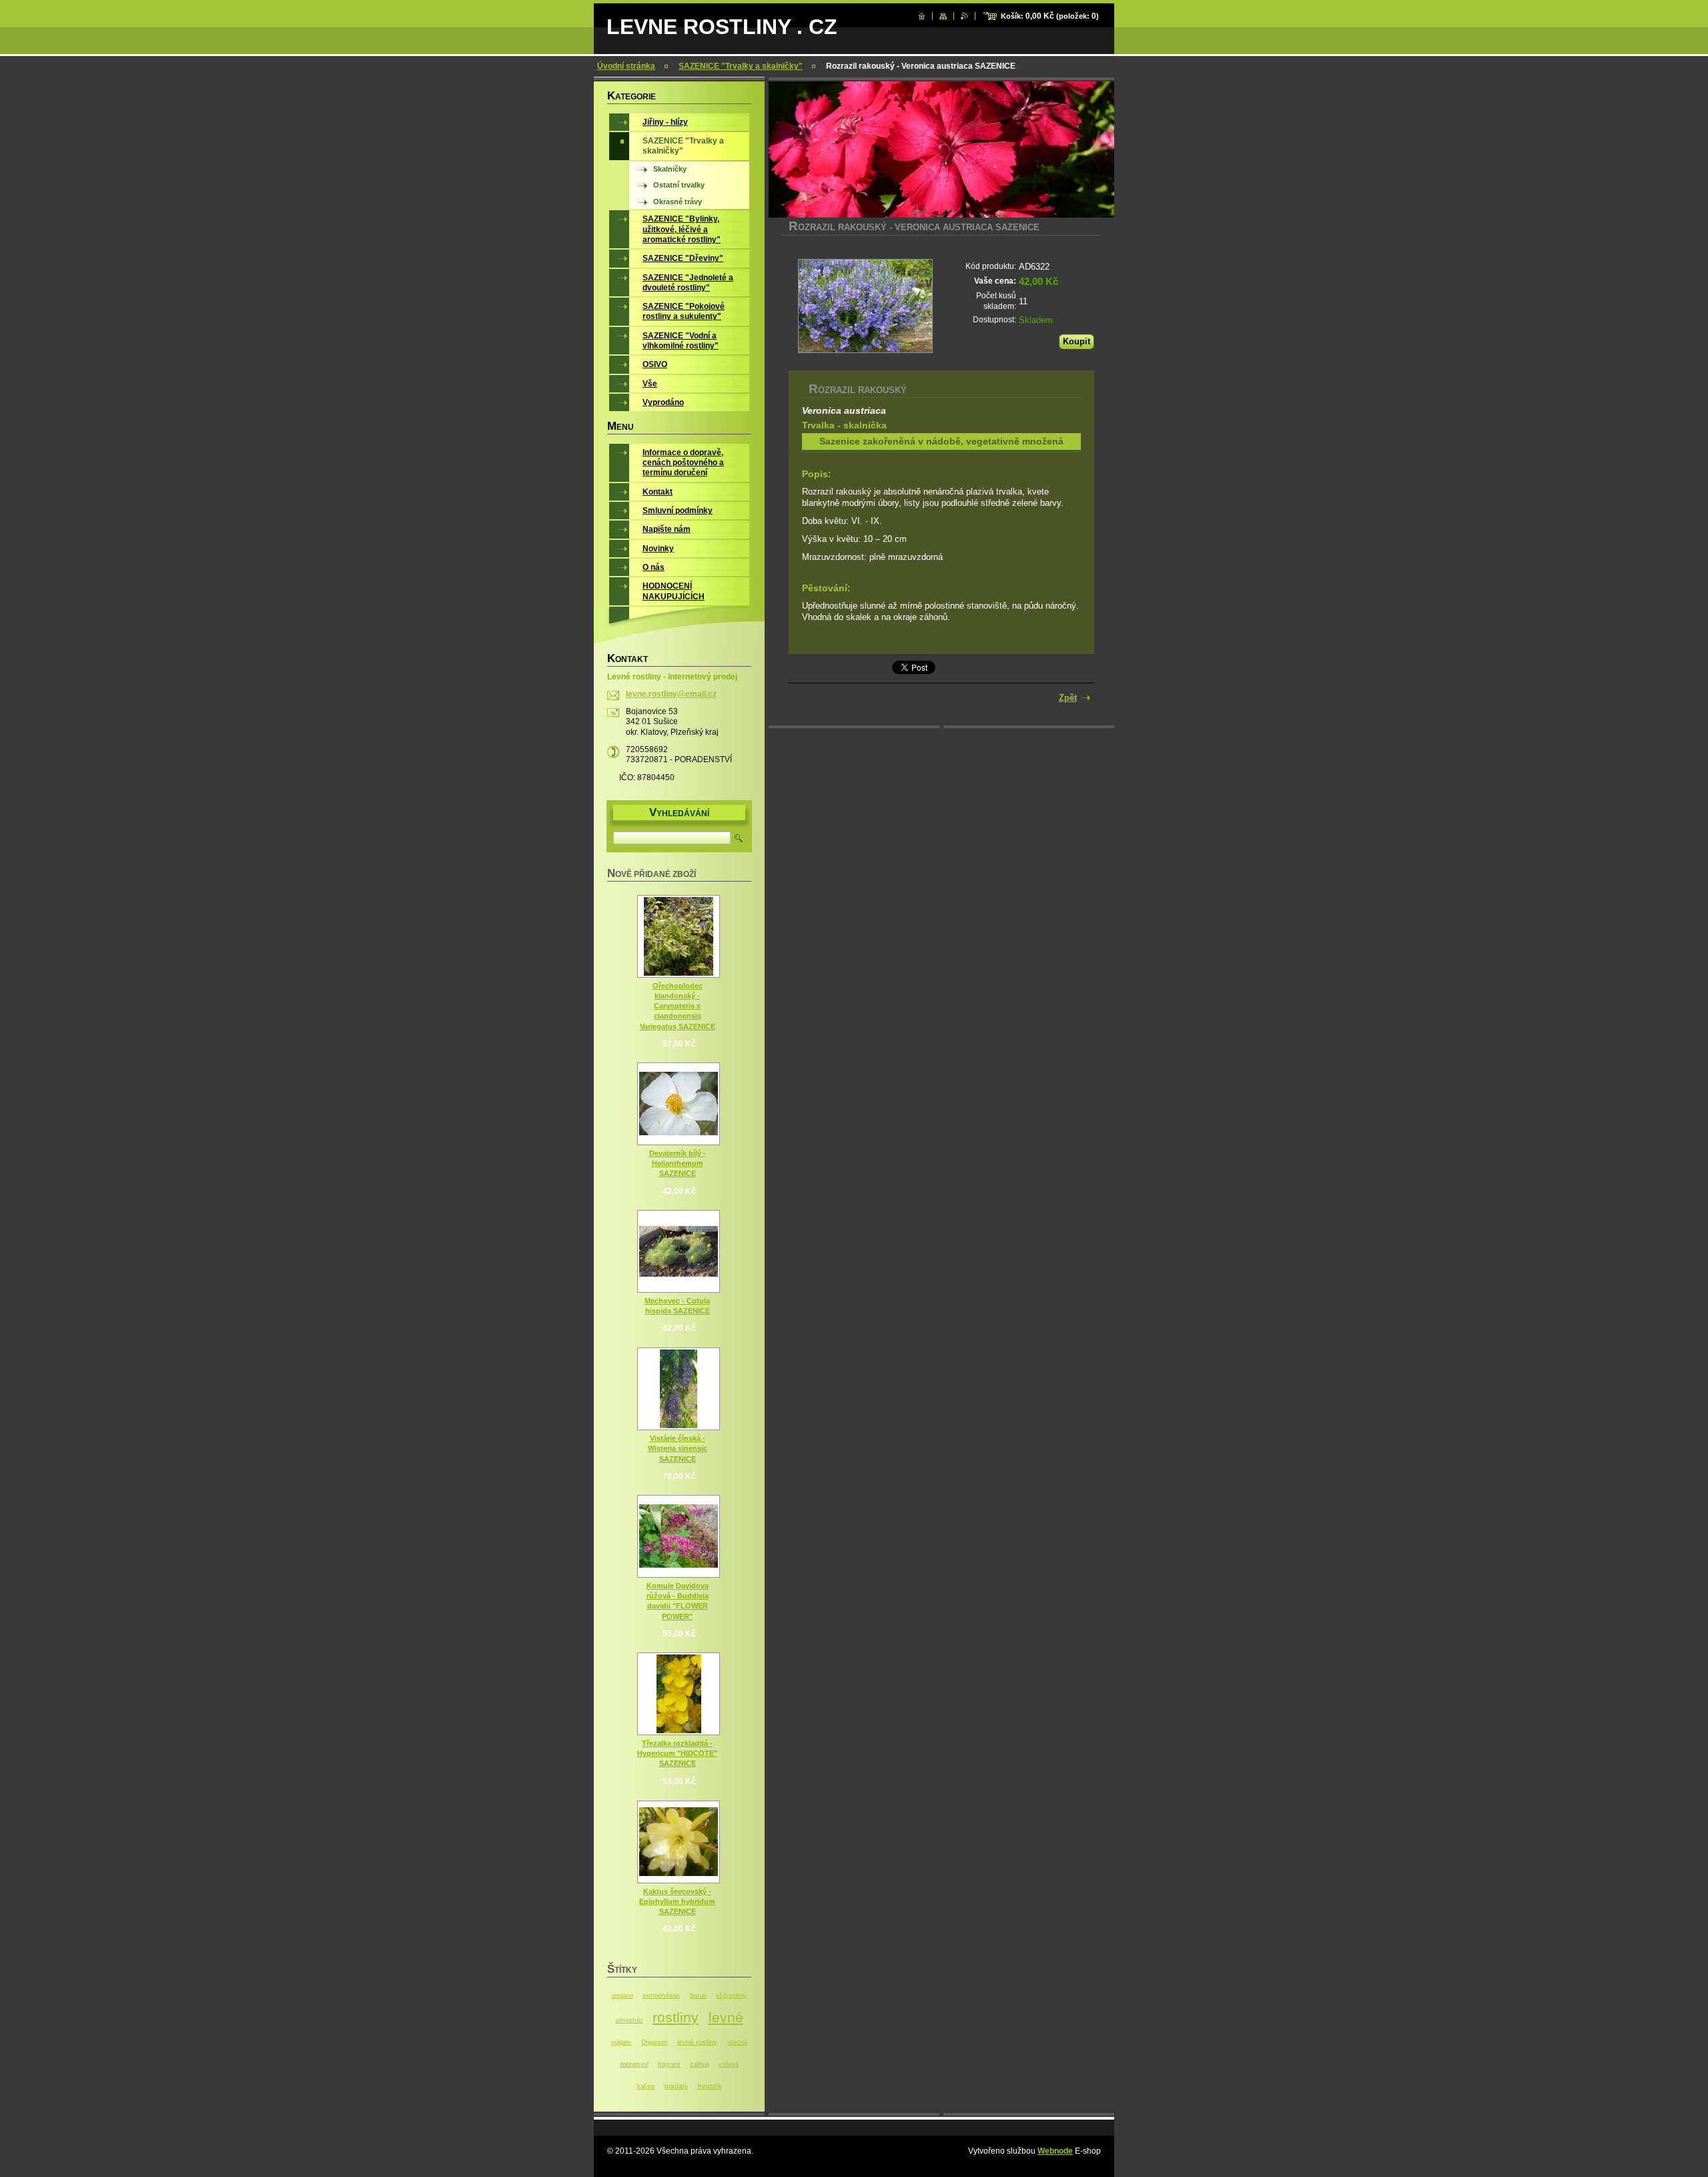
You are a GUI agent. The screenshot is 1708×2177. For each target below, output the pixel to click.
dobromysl (634, 2064)
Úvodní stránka (626, 66)
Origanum (655, 2042)
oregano (622, 1995)
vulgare (621, 2042)
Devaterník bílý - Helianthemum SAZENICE (678, 1163)
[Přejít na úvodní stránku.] (922, 16)
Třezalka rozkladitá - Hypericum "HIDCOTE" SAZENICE (677, 1753)
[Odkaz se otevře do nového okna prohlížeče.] (865, 306)
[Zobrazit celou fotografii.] (679, 936)
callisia (700, 2064)
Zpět (1068, 698)
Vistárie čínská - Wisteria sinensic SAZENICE (678, 1448)
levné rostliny (697, 2042)
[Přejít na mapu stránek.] (943, 16)
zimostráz (629, 2020)
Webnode (1055, 2151)
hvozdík (710, 2086)
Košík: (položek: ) (1050, 16)
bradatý (676, 2086)
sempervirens (661, 1995)
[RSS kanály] (964, 16)
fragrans (669, 2064)
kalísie (646, 2086)
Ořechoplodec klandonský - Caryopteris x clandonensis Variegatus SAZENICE (678, 1006)
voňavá (729, 2064)
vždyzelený (732, 1995)
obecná (737, 2042)
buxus (698, 1995)
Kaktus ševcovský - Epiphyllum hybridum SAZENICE (677, 1901)
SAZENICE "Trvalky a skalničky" (741, 66)
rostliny (676, 2017)
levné (726, 2017)
